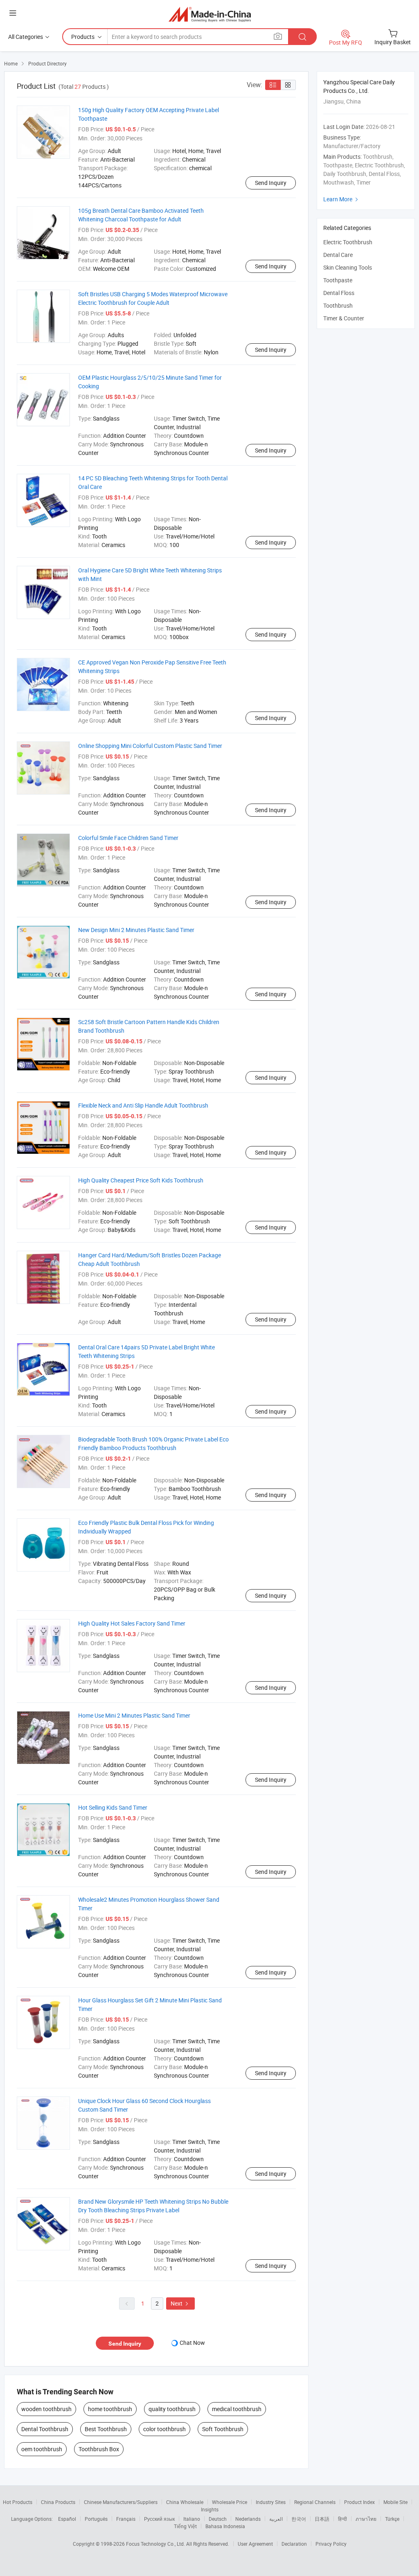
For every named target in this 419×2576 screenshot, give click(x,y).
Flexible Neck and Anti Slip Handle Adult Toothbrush (143, 1105)
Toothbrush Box (99, 2449)
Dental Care (338, 255)
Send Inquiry (271, 183)
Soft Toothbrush (223, 2429)
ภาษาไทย (366, 2519)
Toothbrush (338, 305)
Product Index (359, 2502)
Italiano (192, 2519)
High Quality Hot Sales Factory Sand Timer (132, 1623)
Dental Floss (339, 293)
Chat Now (192, 2343)
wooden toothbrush (46, 2409)
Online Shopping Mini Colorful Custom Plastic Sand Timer (150, 746)
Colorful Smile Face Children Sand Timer (128, 838)
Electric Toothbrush (348, 242)
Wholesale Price (230, 2502)
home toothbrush (110, 2409)
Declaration (294, 2544)
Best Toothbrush (106, 2429)
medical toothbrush (237, 2409)
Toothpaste (338, 280)
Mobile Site (395, 2502)
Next (180, 2303)
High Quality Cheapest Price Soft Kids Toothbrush (141, 1180)
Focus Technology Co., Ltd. (156, 2544)
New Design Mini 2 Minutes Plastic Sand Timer (136, 930)
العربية (276, 2519)
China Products (58, 2502)
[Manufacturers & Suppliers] (210, 14)
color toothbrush (164, 2429)
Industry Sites (271, 2502)
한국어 (299, 2519)
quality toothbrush (172, 2409)
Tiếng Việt (185, 2526)
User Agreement (255, 2544)
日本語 (322, 2519)
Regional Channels (315, 2502)
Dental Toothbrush (45, 2429)
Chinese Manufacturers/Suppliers (121, 2502)
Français (126, 2519)
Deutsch (218, 2519)
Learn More (342, 199)
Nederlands (248, 2519)
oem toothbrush (42, 2449)
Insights (210, 2509)
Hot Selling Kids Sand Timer (113, 1807)
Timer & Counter (344, 318)
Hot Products (18, 2502)
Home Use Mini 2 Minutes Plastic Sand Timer (134, 1715)
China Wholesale (185, 2502)
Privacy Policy (331, 2544)
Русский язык (159, 2519)
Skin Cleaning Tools (348, 267)
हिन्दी (342, 2519)
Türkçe (392, 2519)
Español (67, 2519)
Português (96, 2519)
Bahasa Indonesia (225, 2526)
